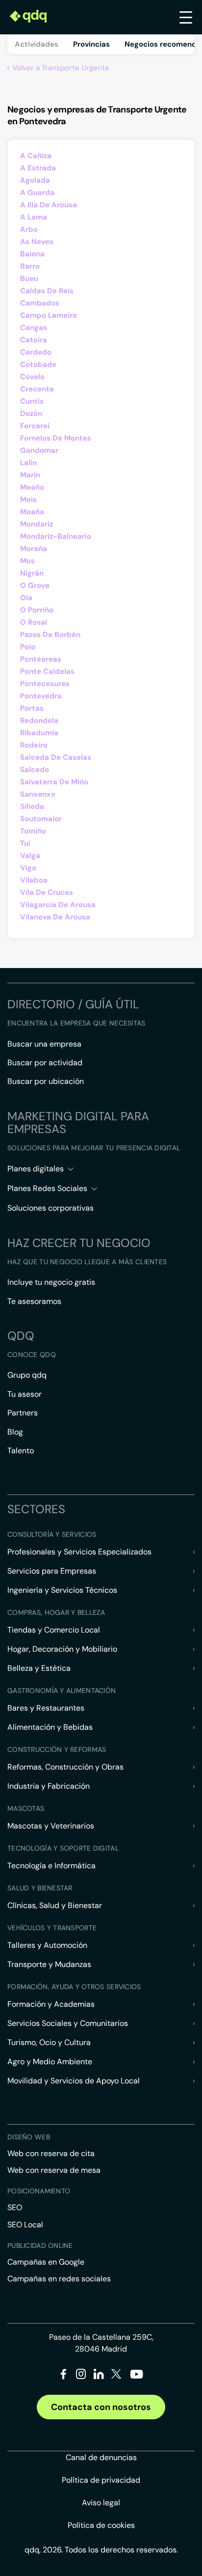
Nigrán (32, 573)
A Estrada (38, 168)
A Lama (34, 217)
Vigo (28, 868)
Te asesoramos (34, 1301)
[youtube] (136, 2378)
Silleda (32, 806)
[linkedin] (99, 2376)
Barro (30, 266)
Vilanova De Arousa (55, 917)
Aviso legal (101, 2503)
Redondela (39, 720)
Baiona (32, 254)
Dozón (31, 414)
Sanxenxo (38, 794)
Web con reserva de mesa (54, 2170)
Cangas (34, 328)
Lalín (28, 463)
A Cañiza (36, 156)
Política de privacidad (101, 2480)
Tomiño (33, 831)
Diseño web (29, 2137)
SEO (15, 2207)
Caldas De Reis (47, 291)
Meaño (32, 487)
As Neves (37, 242)
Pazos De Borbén (50, 635)
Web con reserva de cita (51, 2153)
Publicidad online (40, 2245)
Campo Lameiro (49, 315)
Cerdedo (36, 352)
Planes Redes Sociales (47, 1188)
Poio (28, 647)
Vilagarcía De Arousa (58, 905)
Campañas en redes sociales (59, 2279)
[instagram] (81, 2376)
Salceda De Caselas (56, 757)
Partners (23, 1413)
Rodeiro (34, 745)
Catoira (34, 340)
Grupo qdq (27, 1375)
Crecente (37, 389)
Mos (27, 561)
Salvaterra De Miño (54, 782)
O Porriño (37, 610)
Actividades (37, 44)
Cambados (40, 303)
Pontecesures (45, 684)
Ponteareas (41, 659)
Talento (21, 1451)
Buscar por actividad (45, 1063)
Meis (28, 499)
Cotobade (38, 364)
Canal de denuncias (101, 2457)
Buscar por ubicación (46, 1081)
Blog (15, 1432)
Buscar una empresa (44, 1044)
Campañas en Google (46, 2262)
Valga (30, 856)
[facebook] (63, 2376)
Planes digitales (36, 1169)
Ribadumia (39, 733)
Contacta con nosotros (101, 2407)
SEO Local (25, 2225)
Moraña (34, 549)
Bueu (29, 278)
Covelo (32, 377)
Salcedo (35, 770)
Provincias (91, 44)
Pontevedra (41, 696)
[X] (116, 2376)
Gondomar (39, 450)
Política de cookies (101, 2525)
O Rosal (34, 622)
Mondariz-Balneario (56, 536)
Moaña (32, 512)
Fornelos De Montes (56, 438)
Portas (32, 708)
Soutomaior (41, 819)
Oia (26, 598)
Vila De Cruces (47, 892)
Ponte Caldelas (47, 671)
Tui (25, 843)
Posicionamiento (39, 2191)
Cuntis (32, 401)
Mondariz (37, 524)
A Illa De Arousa (49, 205)
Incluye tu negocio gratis (51, 1282)
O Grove (35, 585)
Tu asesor (25, 1394)
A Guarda (37, 193)
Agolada (35, 180)
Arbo (29, 229)
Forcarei (35, 426)
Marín (30, 475)
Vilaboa (34, 880)
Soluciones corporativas (50, 1208)
